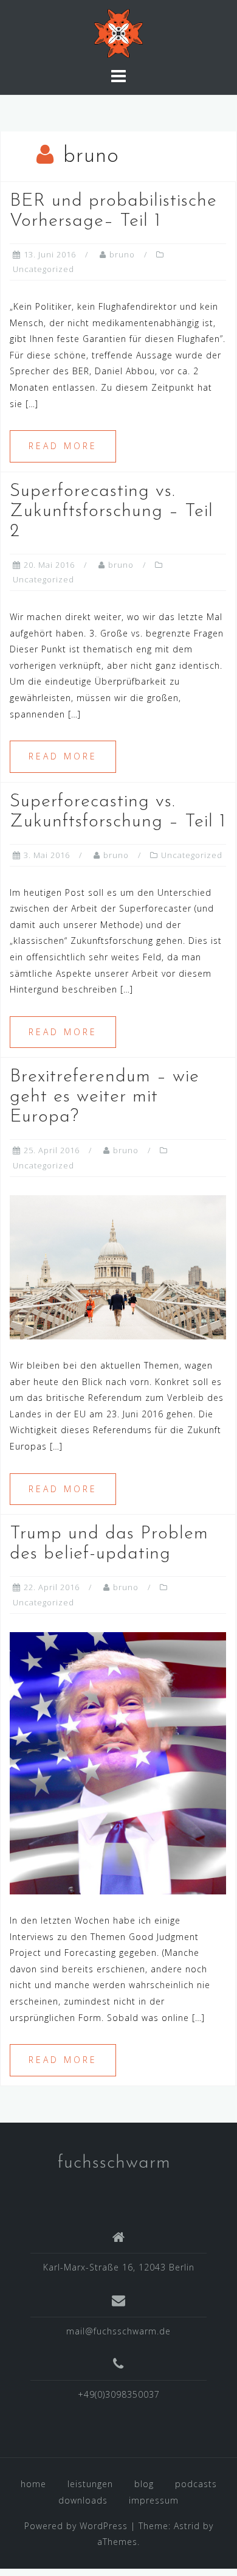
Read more (63, 446)
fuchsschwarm (114, 2163)
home (33, 2484)
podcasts (196, 2484)
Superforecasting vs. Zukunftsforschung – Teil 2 (112, 511)
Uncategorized (43, 269)
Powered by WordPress (76, 2526)
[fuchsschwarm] (118, 33)
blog (144, 2484)
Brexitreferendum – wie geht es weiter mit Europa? (105, 1097)
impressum (154, 2500)
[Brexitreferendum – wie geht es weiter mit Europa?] (118, 1266)
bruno (122, 254)
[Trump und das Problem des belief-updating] (118, 1762)
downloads (83, 2500)
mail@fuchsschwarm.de (118, 2331)
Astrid (187, 2526)
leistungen (90, 2484)
